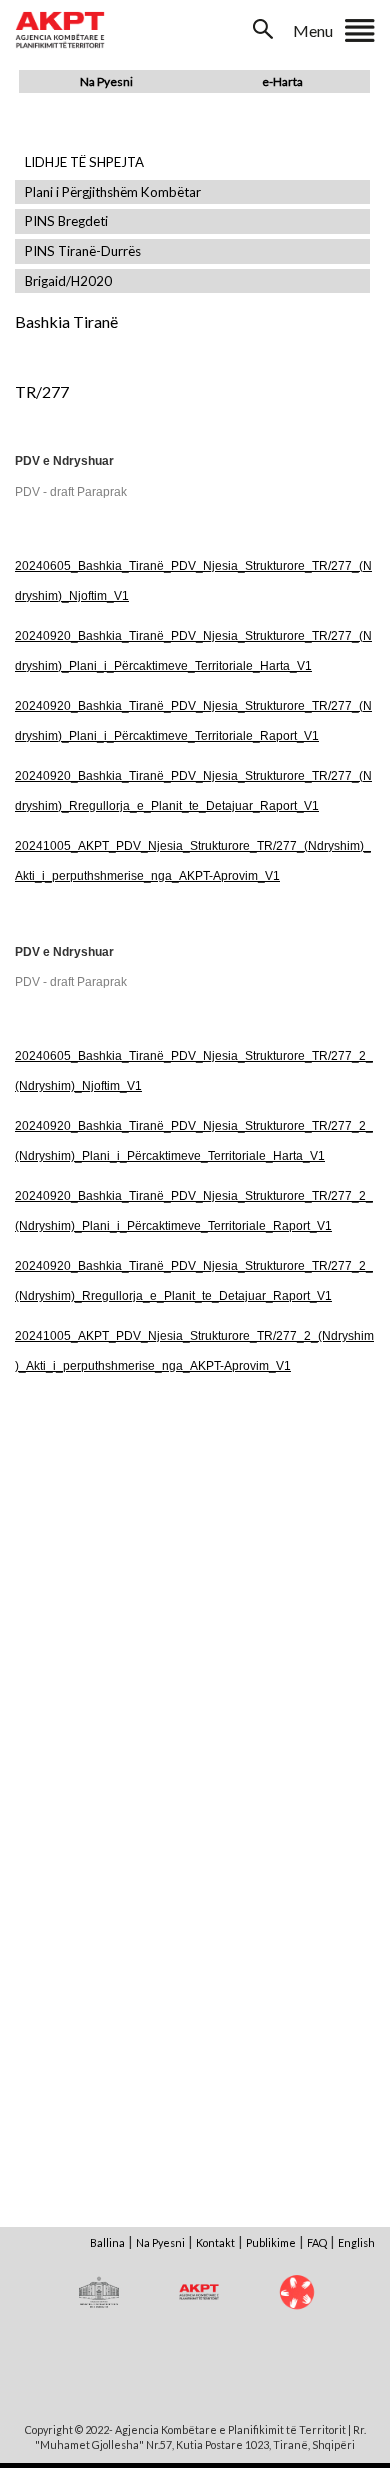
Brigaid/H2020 (68, 281)
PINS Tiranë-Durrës (83, 251)
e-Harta (282, 81)
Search (265, 29)
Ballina (107, 2242)
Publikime (271, 2242)
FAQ (317, 2242)
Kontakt (215, 2242)
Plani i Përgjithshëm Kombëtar (113, 192)
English (356, 2242)
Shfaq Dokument (104, 1562)
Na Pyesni (106, 81)
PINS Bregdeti (66, 221)
